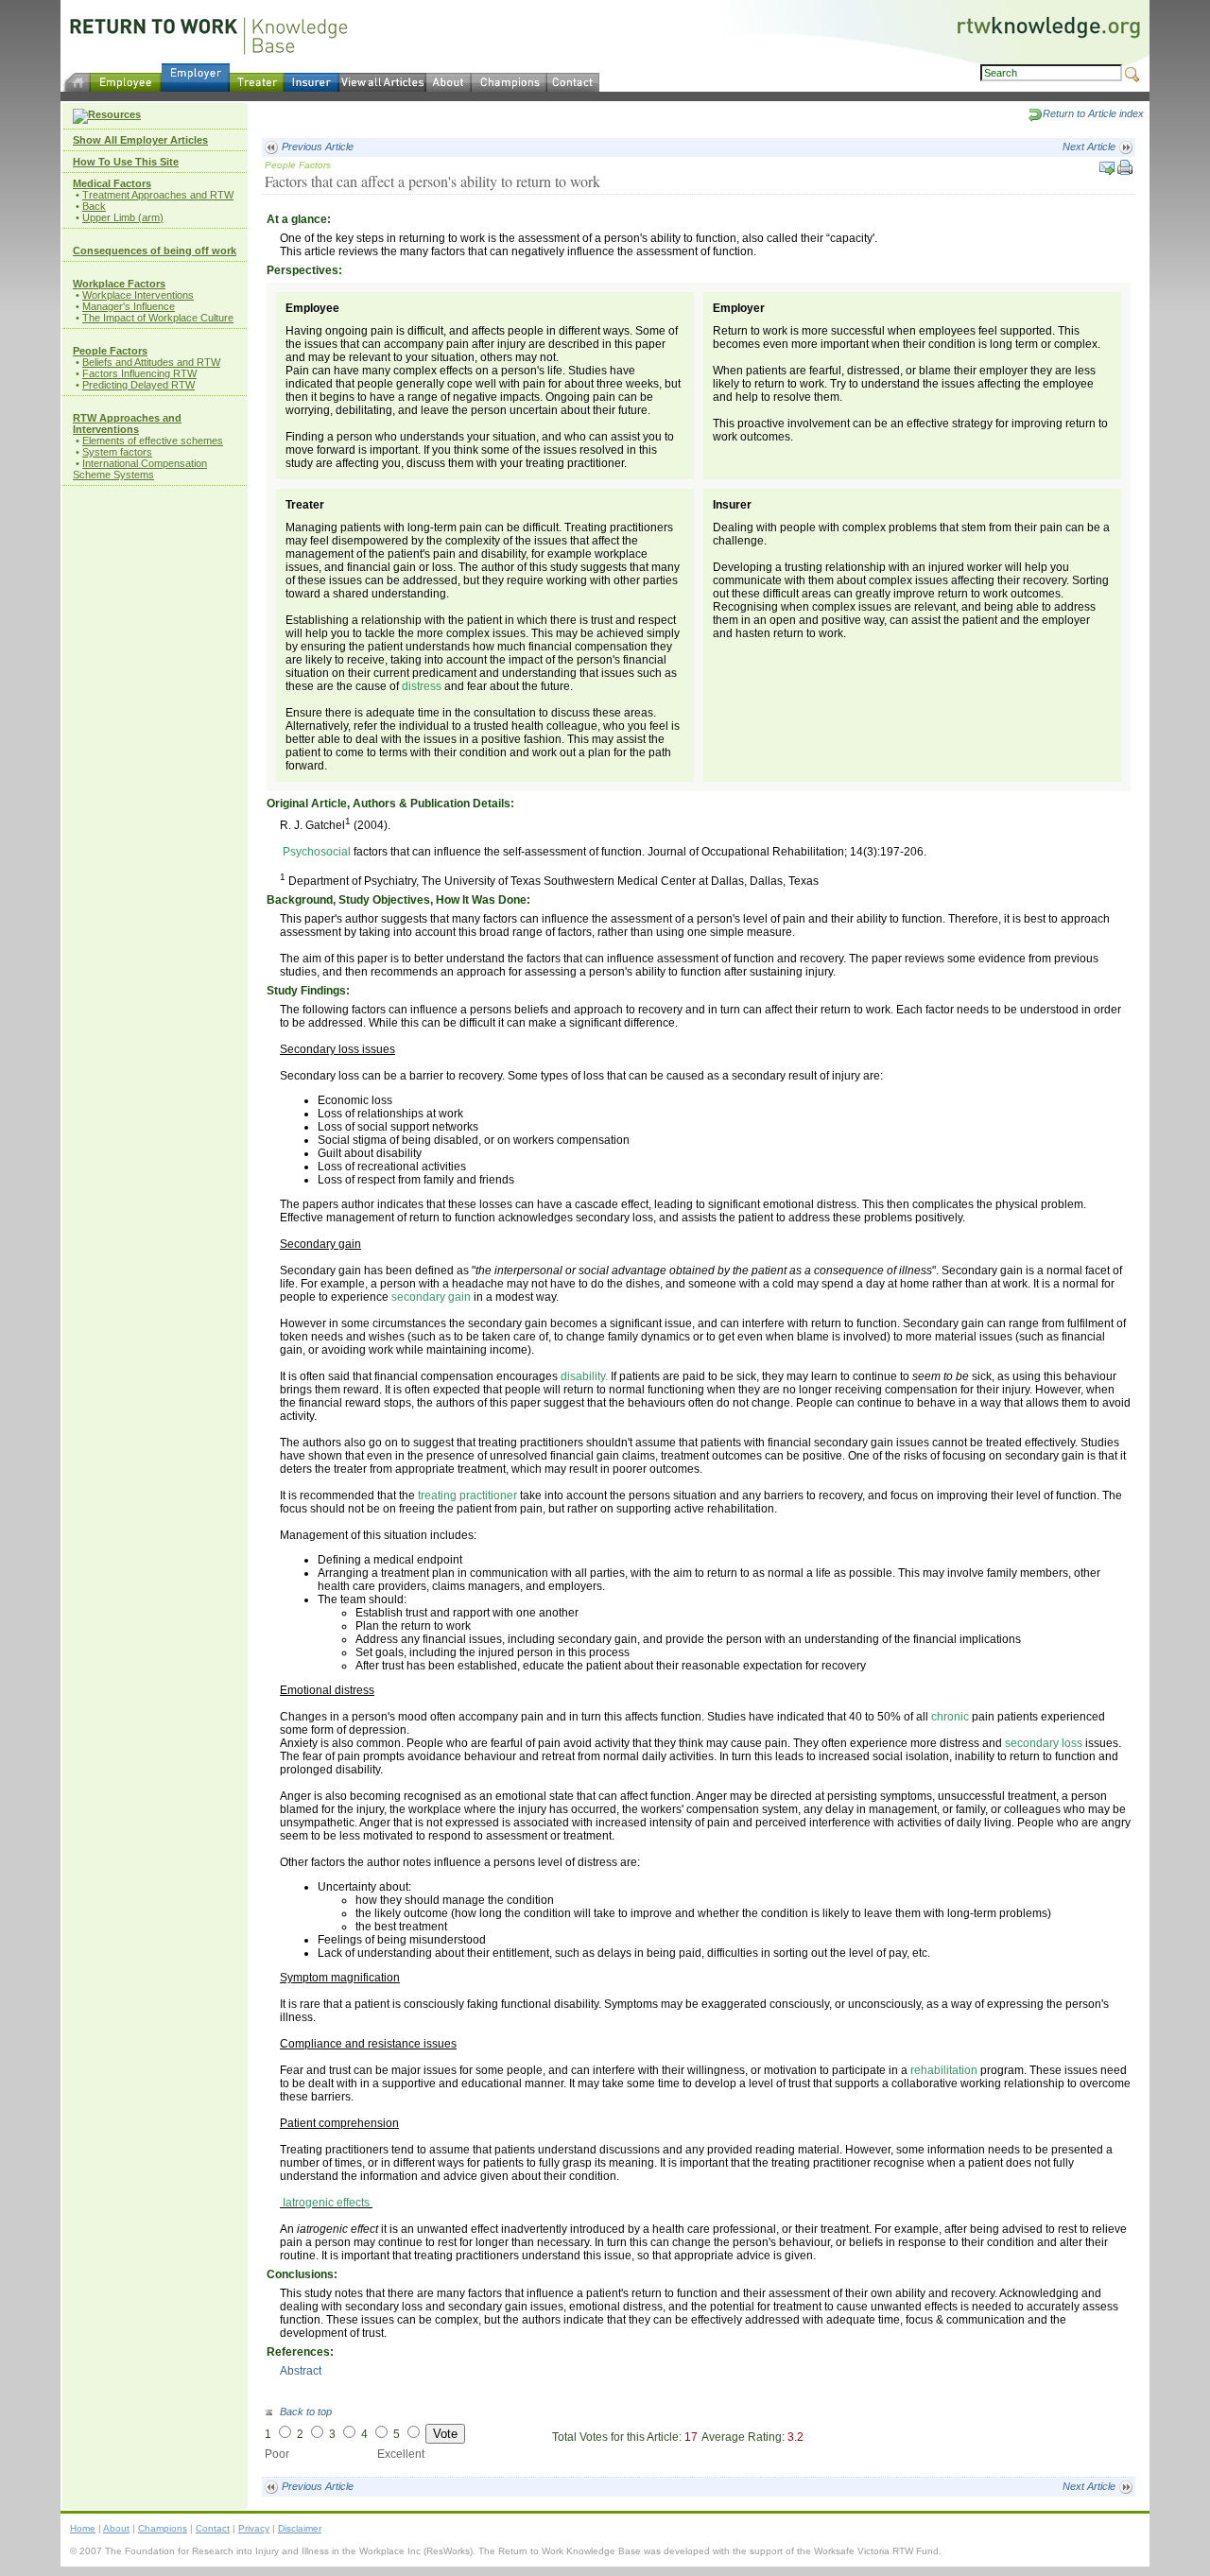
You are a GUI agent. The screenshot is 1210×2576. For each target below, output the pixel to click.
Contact (213, 2528)
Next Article (1090, 147)
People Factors (110, 351)
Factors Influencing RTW (139, 373)
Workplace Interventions (138, 295)
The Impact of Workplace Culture (158, 318)
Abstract (301, 2371)
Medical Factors (112, 183)
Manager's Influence (129, 306)
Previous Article (316, 147)
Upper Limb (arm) (123, 217)
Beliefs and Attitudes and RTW (151, 362)
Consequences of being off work (155, 251)
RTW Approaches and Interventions (127, 424)
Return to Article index (1093, 113)
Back (94, 206)
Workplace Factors (119, 284)
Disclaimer (300, 2528)
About (116, 2528)
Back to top (304, 2412)
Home (83, 2528)
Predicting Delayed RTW (138, 385)
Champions (163, 2528)
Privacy (254, 2528)
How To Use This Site (126, 162)
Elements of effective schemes (153, 441)
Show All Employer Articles (140, 140)
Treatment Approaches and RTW (158, 195)
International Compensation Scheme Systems (140, 469)
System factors (117, 452)
